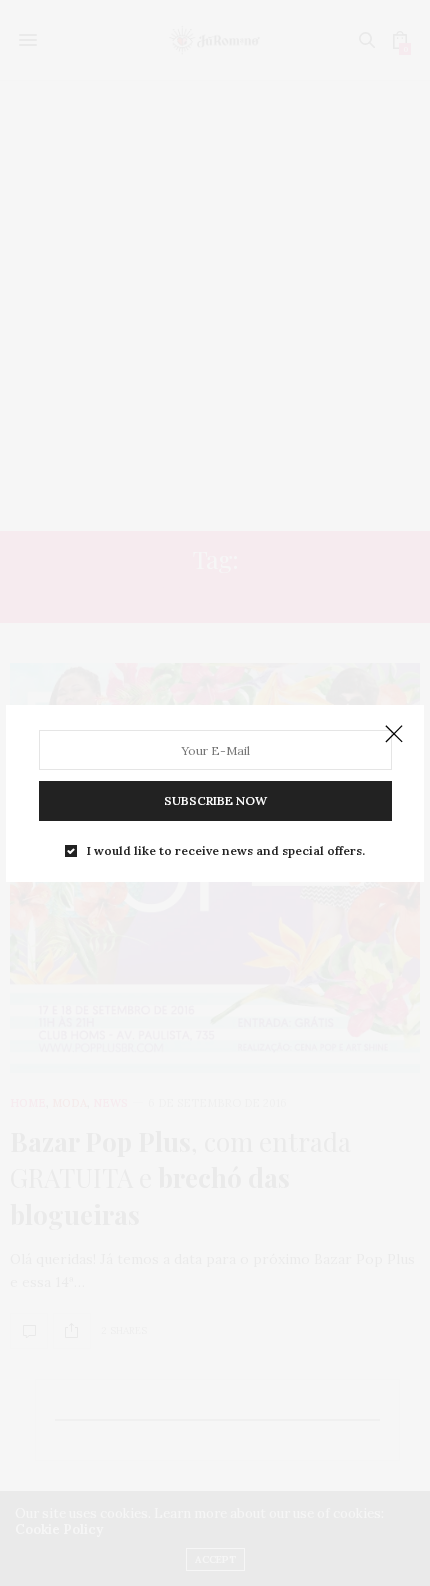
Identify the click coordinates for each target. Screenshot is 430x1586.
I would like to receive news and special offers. (226, 851)
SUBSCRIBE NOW (215, 800)
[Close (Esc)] (394, 735)
